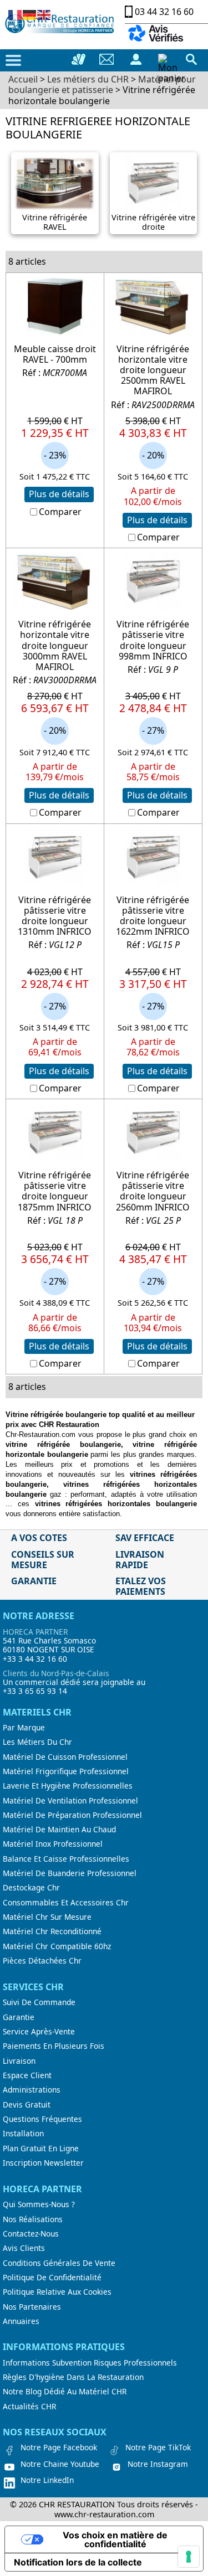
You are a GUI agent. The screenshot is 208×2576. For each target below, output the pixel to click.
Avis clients (24, 2248)
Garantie (19, 2017)
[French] (16, 14)
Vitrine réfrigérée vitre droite (153, 222)
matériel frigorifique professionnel (66, 1771)
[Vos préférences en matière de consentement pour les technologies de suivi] (189, 2557)
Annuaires (21, 2321)
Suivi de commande (39, 2002)
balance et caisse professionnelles (66, 1859)
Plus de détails (59, 494)
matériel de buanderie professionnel (70, 1873)
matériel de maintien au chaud (59, 1830)
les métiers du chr (37, 1742)
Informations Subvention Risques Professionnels (90, 2363)
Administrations (32, 2090)
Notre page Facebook (59, 2448)
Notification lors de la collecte (78, 2562)
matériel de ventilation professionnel (70, 1801)
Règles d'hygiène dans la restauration (73, 2377)
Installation (23, 2134)
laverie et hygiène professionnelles (68, 1786)
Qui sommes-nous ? (39, 2204)
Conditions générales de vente (59, 2263)
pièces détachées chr (42, 1961)
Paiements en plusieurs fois (54, 2046)
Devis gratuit (27, 2105)
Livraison (19, 2061)
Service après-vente (39, 2032)
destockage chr (31, 1888)
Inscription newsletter (43, 2163)
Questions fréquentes (42, 2119)
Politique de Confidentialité (52, 2278)
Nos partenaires (32, 2307)
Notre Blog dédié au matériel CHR (65, 2392)
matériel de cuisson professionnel (65, 1757)
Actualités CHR (29, 2407)
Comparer (60, 512)
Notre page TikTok (158, 2448)
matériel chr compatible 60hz (57, 1946)
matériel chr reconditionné (52, 1931)
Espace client (27, 2075)
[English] (44, 14)
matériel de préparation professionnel (72, 1815)
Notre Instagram (158, 2464)
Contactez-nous (31, 2234)
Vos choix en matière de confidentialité (115, 2539)
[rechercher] (191, 59)
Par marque (24, 1728)
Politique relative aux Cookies (57, 2292)
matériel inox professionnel (53, 1844)
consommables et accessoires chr (66, 1903)
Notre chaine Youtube (60, 2464)
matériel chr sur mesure (47, 1917)
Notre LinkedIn (47, 2480)
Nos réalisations (33, 2219)
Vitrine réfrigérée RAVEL (55, 222)
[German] (30, 14)
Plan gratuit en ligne (41, 2149)
